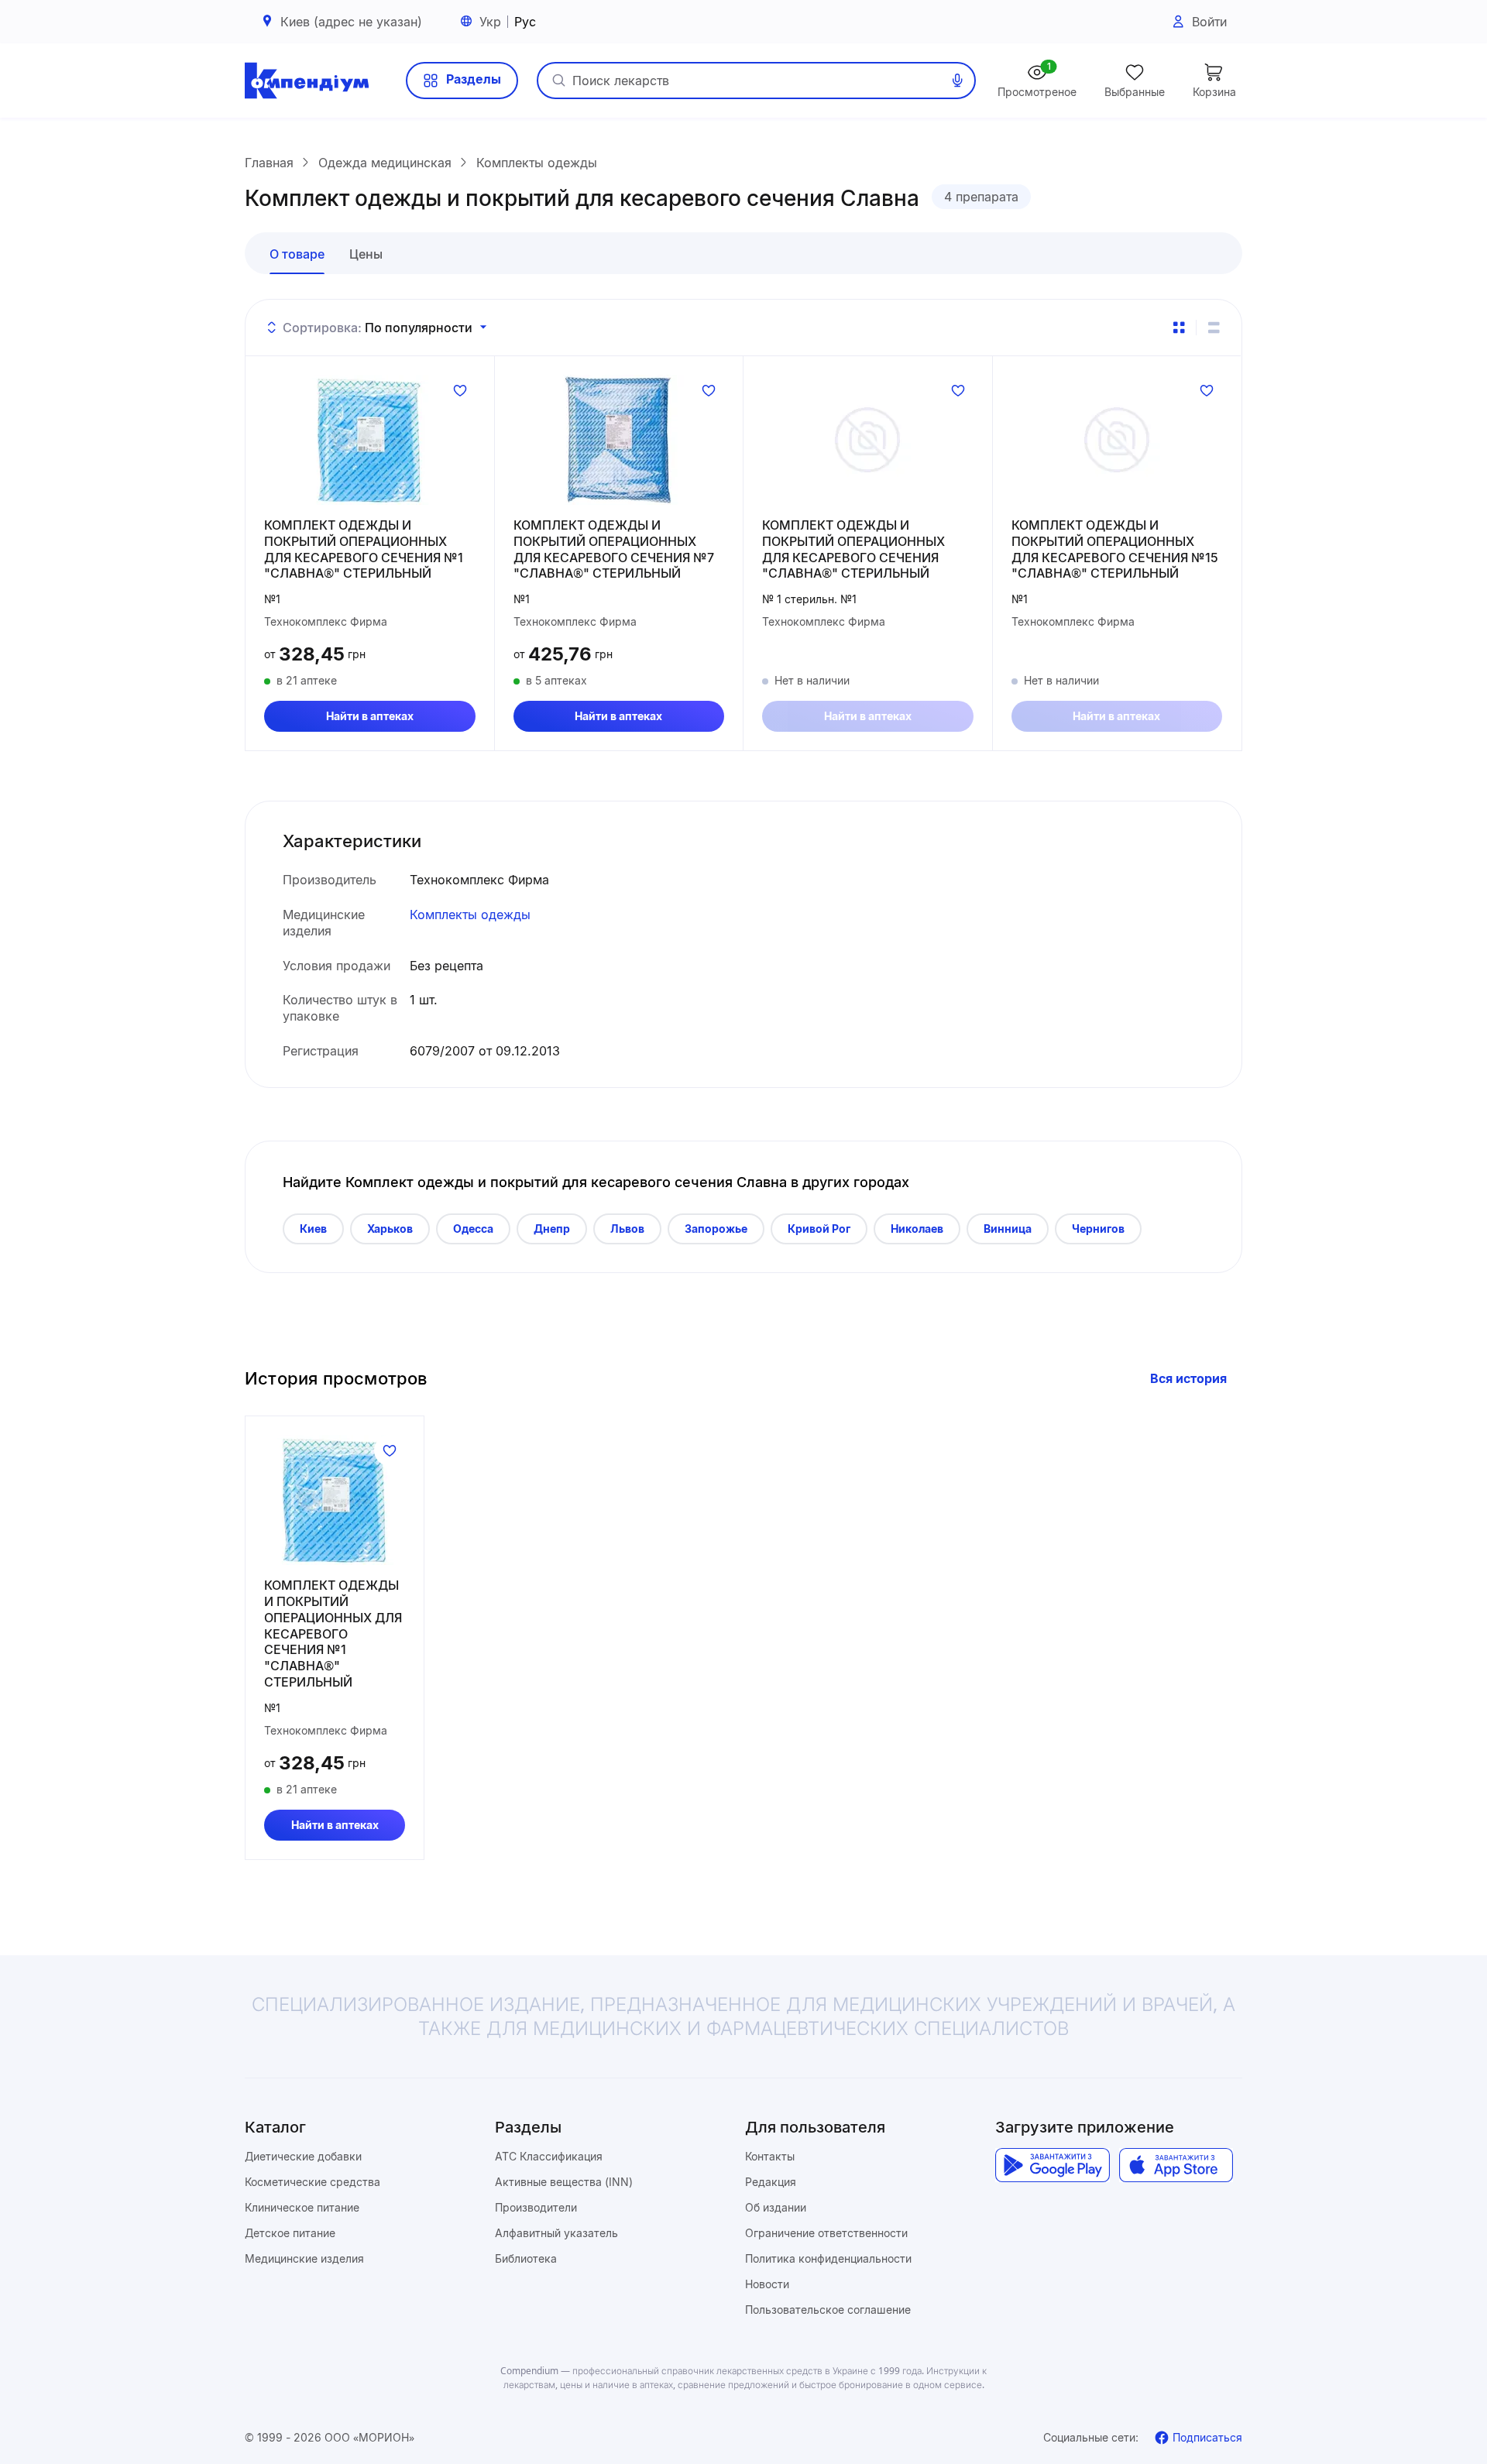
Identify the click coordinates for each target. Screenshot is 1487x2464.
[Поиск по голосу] (957, 81)
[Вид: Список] (1214, 328)
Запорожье (716, 1229)
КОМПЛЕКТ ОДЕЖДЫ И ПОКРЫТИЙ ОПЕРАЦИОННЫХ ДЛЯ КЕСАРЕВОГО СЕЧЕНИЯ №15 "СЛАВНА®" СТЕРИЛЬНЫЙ (1115, 549)
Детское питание (290, 2233)
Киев (313, 1229)
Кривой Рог (819, 1229)
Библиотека (526, 2258)
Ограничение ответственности (826, 2233)
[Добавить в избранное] (460, 390)
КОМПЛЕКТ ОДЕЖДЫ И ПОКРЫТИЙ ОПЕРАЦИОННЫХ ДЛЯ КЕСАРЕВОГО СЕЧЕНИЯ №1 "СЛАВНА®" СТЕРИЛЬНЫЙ (364, 549)
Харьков (390, 1229)
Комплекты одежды (470, 915)
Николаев (917, 1229)
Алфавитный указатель (556, 2233)
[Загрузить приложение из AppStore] (1176, 2165)
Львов (627, 1229)
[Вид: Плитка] (1179, 328)
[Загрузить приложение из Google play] (1052, 2165)
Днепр (552, 1229)
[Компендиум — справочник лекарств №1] (307, 81)
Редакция (771, 2182)
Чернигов (1098, 1229)
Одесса (473, 1229)
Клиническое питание (302, 2207)
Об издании (776, 2207)
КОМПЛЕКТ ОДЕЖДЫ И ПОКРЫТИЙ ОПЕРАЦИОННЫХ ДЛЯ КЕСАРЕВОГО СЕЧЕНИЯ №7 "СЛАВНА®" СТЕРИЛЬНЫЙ (614, 549)
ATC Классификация (549, 2156)
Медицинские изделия (304, 2258)
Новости (767, 2284)
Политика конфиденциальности (828, 2258)
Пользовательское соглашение (828, 2310)
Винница (1008, 1229)
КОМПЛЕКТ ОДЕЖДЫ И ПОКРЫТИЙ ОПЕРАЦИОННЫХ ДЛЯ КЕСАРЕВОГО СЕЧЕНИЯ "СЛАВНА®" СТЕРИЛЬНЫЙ (853, 549)
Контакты (770, 2156)
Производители (536, 2207)
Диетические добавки (303, 2156)
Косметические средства (313, 2182)
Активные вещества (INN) (564, 2182)
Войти (1209, 22)
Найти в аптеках (370, 716)
